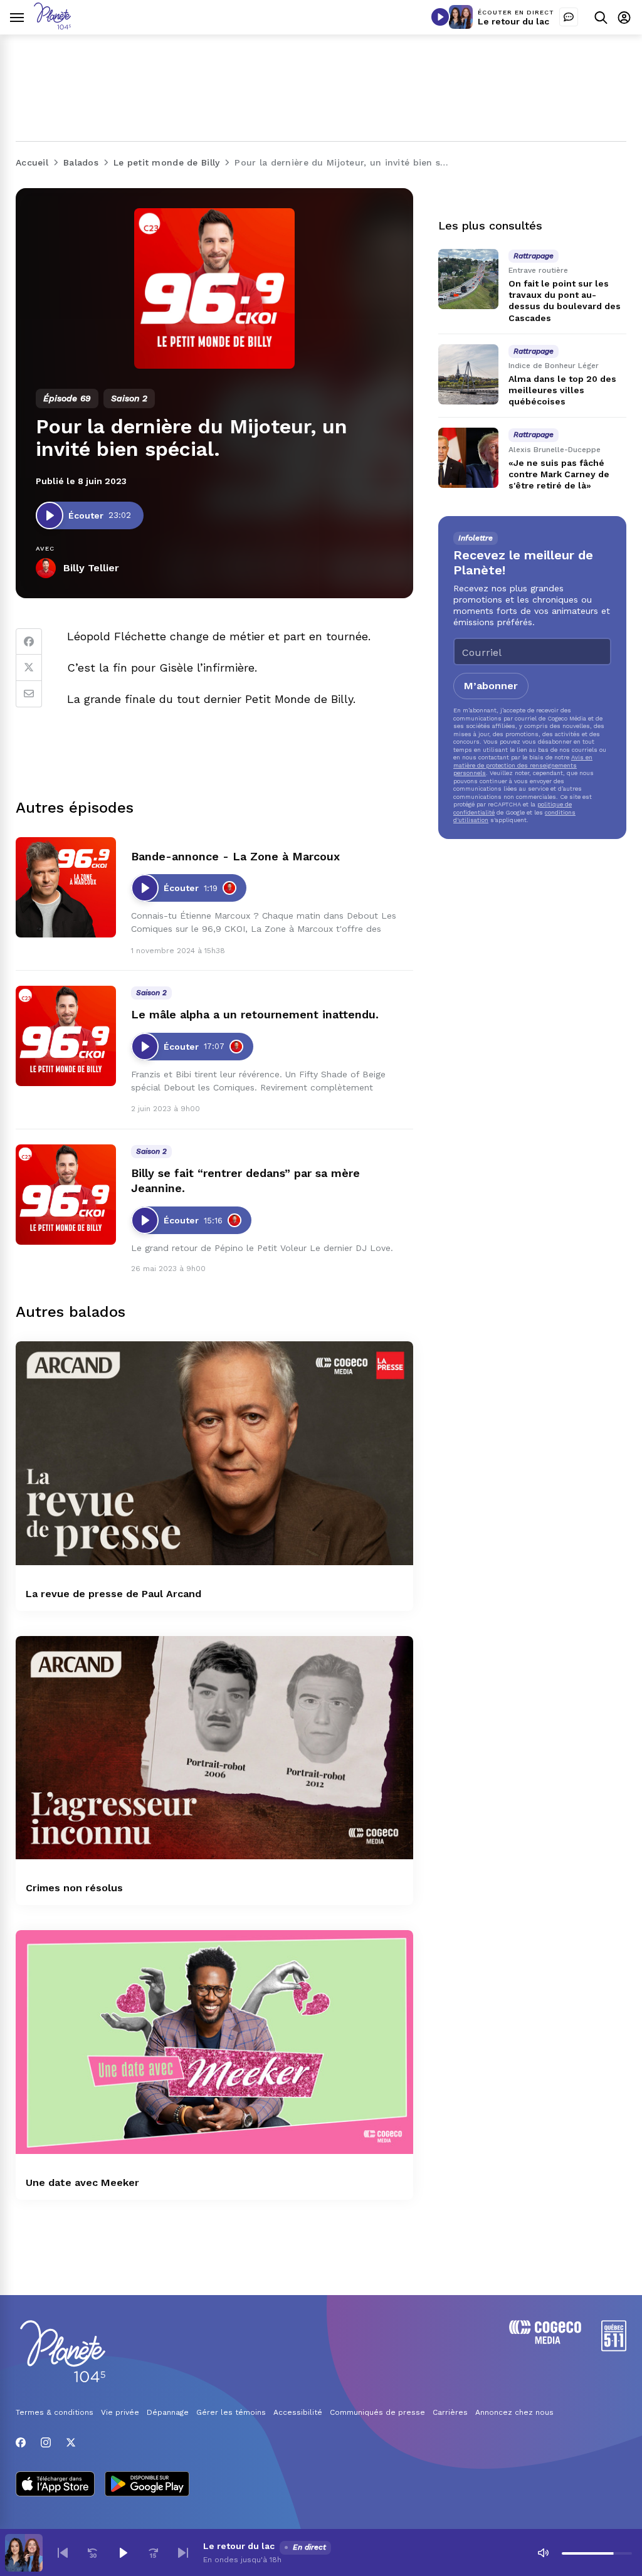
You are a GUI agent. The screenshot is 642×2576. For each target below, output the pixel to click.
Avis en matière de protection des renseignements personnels (523, 765)
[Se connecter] (624, 17)
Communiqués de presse (377, 2412)
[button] (63, 2553)
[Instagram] (46, 2442)
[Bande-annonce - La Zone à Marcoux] (66, 887)
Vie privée (120, 2412)
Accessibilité (298, 2412)
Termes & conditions (55, 2412)
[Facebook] (29, 641)
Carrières (450, 2412)
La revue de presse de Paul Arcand (113, 1594)
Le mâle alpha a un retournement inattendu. (255, 1014)
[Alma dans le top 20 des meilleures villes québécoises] (468, 374)
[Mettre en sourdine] (543, 2553)
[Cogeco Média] (545, 2341)
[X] (71, 2442)
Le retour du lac (513, 21)
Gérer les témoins (231, 2412)
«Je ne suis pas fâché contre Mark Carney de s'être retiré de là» (559, 474)
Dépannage (168, 2412)
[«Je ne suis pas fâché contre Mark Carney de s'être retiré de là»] (468, 458)
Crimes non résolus (74, 1888)
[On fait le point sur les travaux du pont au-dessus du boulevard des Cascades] (468, 279)
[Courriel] (29, 694)
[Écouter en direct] (440, 17)
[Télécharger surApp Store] (55, 2485)
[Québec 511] (614, 2348)
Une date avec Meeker (82, 2183)
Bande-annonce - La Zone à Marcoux (235, 856)
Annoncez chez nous (514, 2412)
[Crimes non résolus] (214, 1748)
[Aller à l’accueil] (52, 26)
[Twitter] (29, 668)
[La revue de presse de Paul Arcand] (214, 1453)
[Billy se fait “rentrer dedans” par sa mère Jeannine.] (66, 1195)
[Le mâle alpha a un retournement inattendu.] (66, 1036)
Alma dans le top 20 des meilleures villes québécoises (562, 390)
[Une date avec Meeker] (214, 2042)
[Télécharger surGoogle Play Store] (147, 2485)
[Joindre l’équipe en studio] (569, 17)
